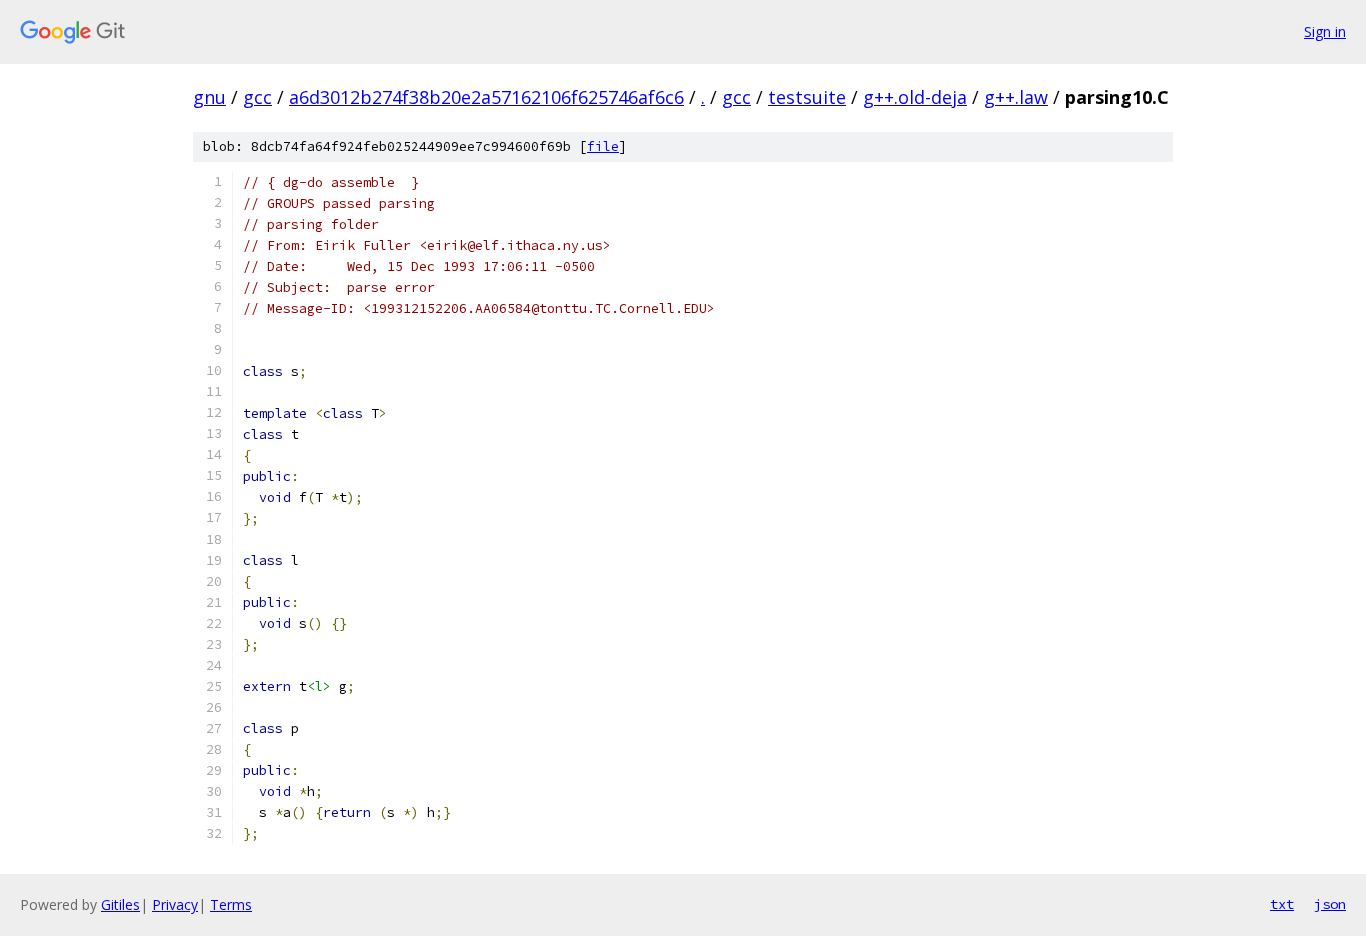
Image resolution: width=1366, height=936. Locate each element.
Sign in (1325, 31)
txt (1282, 904)
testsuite (807, 97)
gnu (209, 97)
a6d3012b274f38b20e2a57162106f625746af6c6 (486, 97)
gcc (257, 97)
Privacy (175, 904)
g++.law (1016, 97)
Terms (231, 904)
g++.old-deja (915, 97)
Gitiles (120, 904)
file (603, 146)
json (1330, 904)
